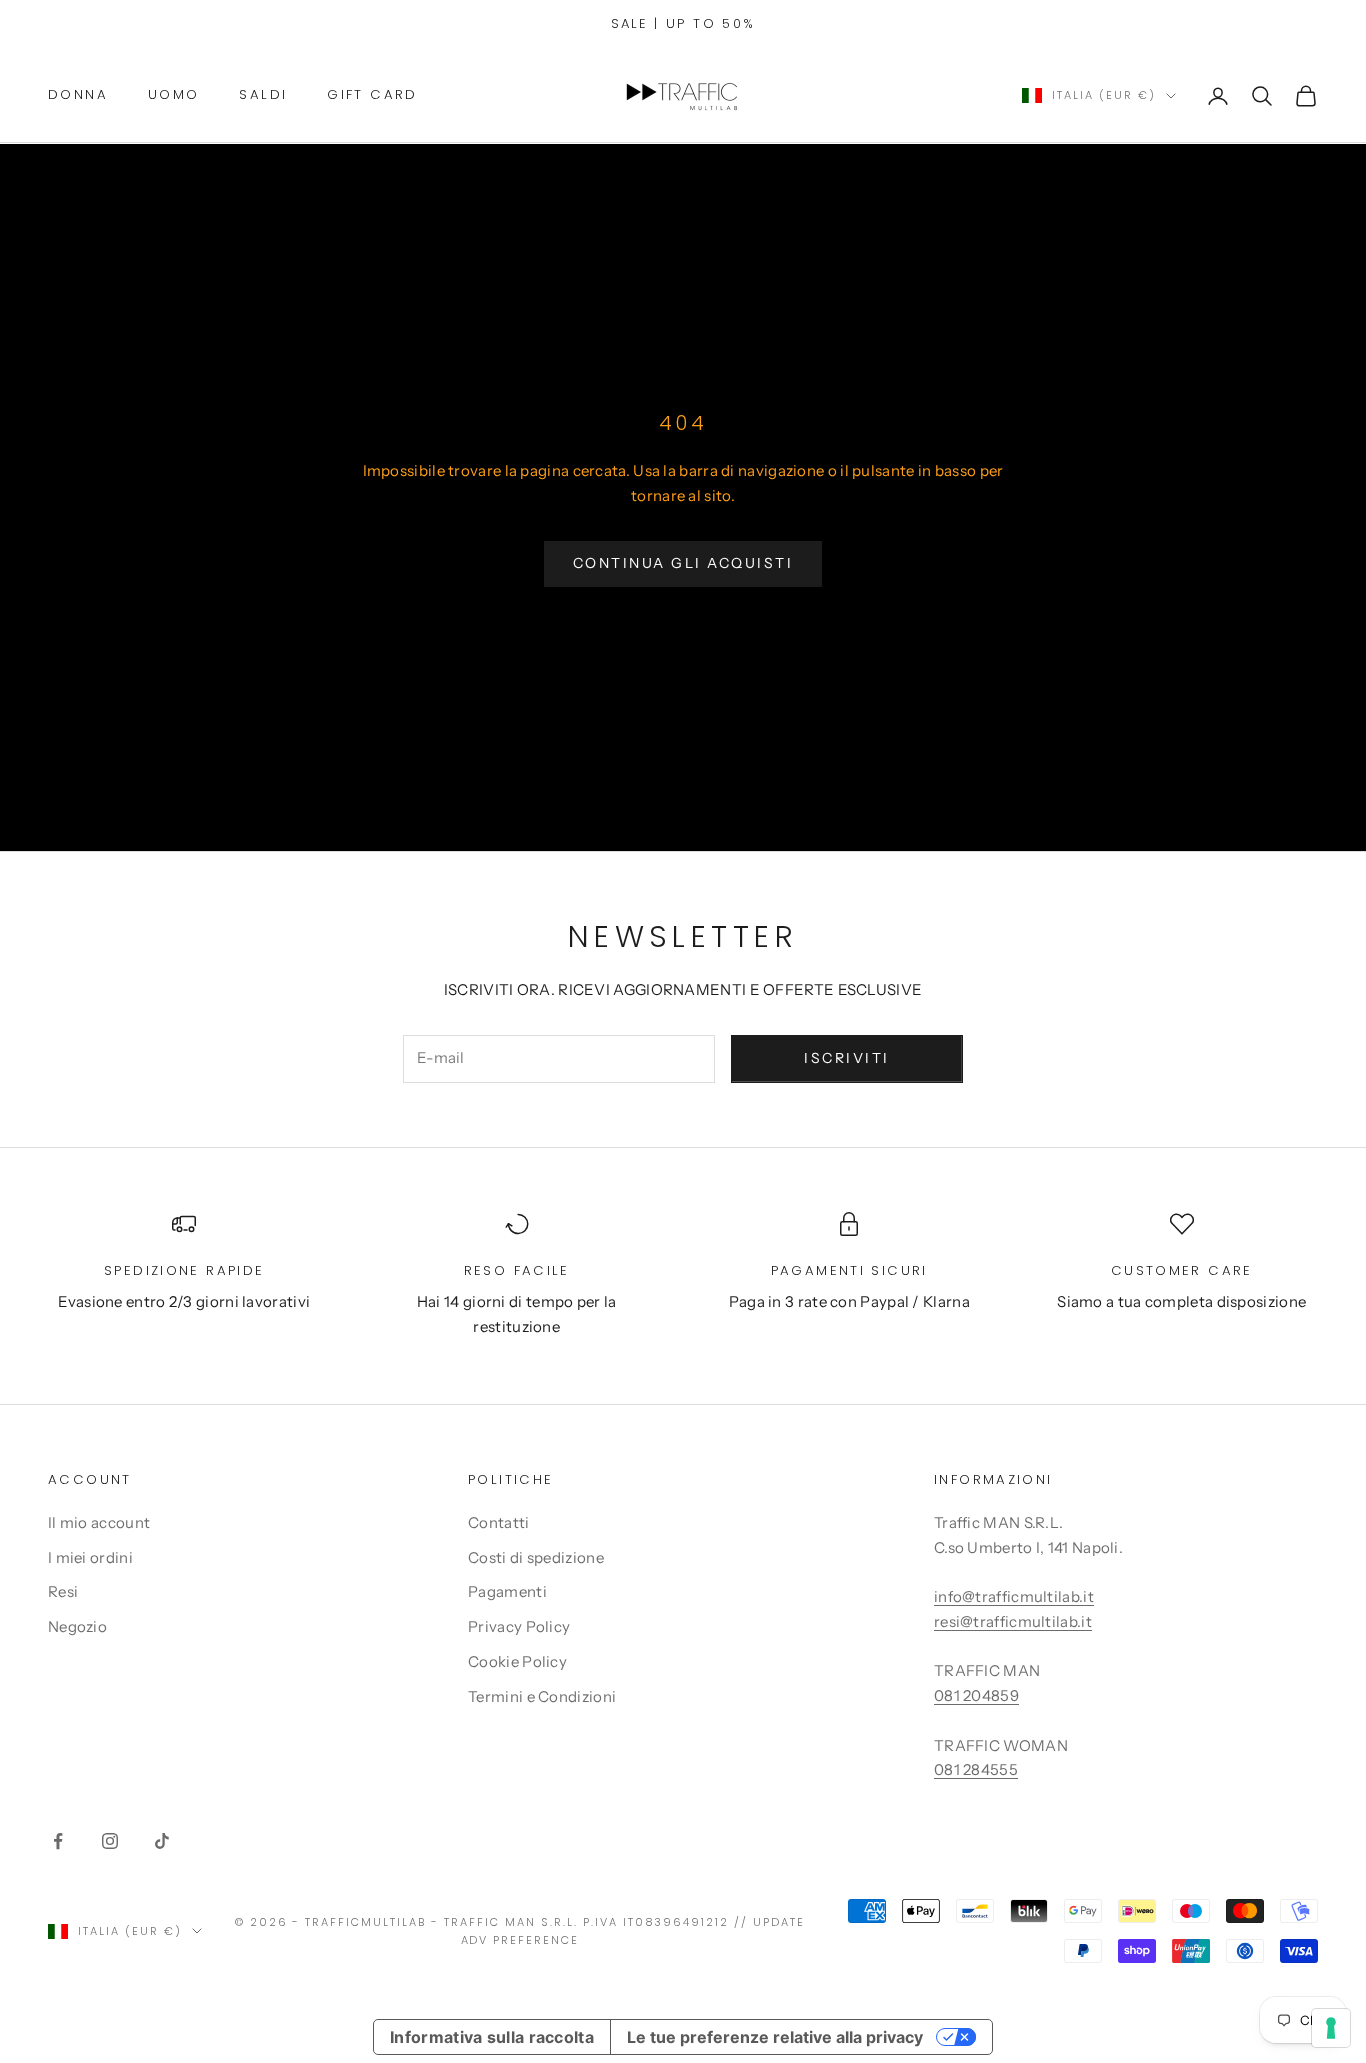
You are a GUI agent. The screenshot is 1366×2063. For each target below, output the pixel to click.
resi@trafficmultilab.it (1013, 1621)
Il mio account (99, 1522)
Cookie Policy (517, 1661)
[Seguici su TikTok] (162, 1841)
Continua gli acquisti (683, 563)
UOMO (174, 94)
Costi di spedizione (536, 1557)
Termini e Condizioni (542, 1696)
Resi (63, 1591)
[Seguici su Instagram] (110, 1841)
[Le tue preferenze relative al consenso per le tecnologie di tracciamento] (1331, 2028)
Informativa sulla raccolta (492, 2037)
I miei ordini (90, 1557)
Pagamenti (507, 1591)
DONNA (78, 94)
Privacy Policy (519, 1626)
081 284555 (976, 1769)
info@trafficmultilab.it (1014, 1596)
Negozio (77, 1626)
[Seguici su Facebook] (58, 1841)
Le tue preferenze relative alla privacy (775, 2037)
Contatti (498, 1522)
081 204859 (976, 1695)
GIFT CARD (372, 94)
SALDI (263, 94)
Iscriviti (847, 1058)
